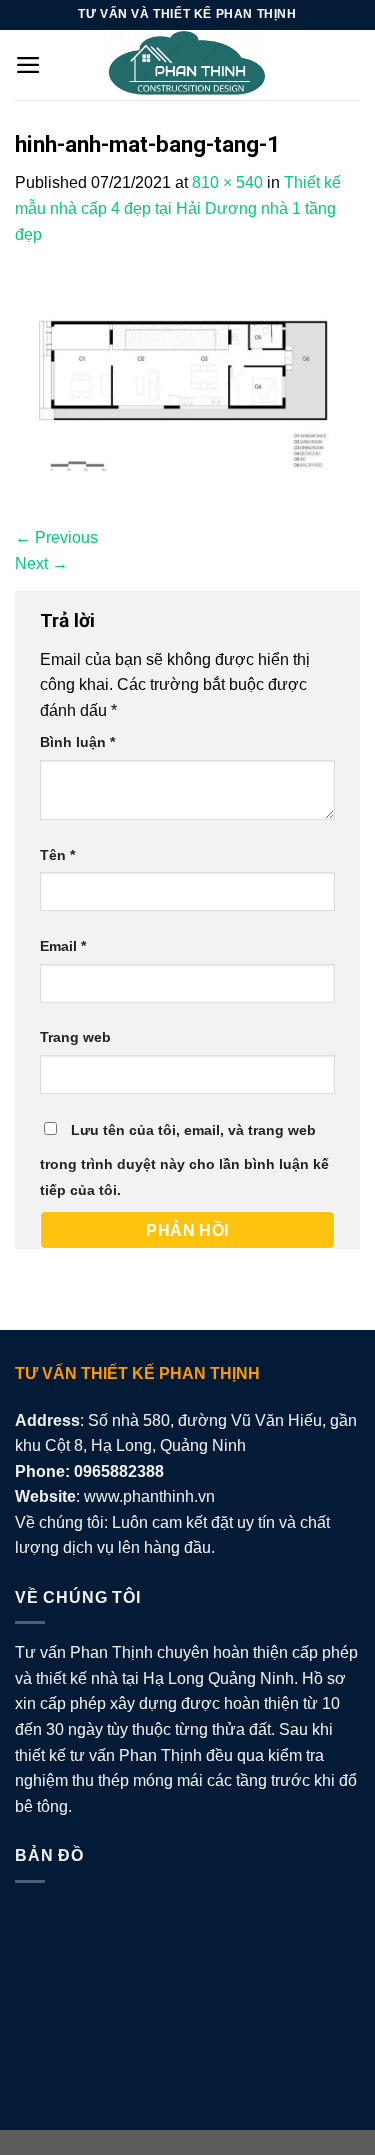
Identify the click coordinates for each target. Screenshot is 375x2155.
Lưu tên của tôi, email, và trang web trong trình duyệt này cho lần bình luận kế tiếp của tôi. (184, 1160)
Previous (56, 537)
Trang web (75, 1037)
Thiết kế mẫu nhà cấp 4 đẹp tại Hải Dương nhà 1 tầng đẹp (178, 208)
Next (41, 563)
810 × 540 (227, 182)
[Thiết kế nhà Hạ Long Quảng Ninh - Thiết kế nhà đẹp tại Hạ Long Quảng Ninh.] (188, 65)
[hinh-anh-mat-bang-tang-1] (187, 384)
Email (63, 946)
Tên (57, 855)
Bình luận (77, 742)
